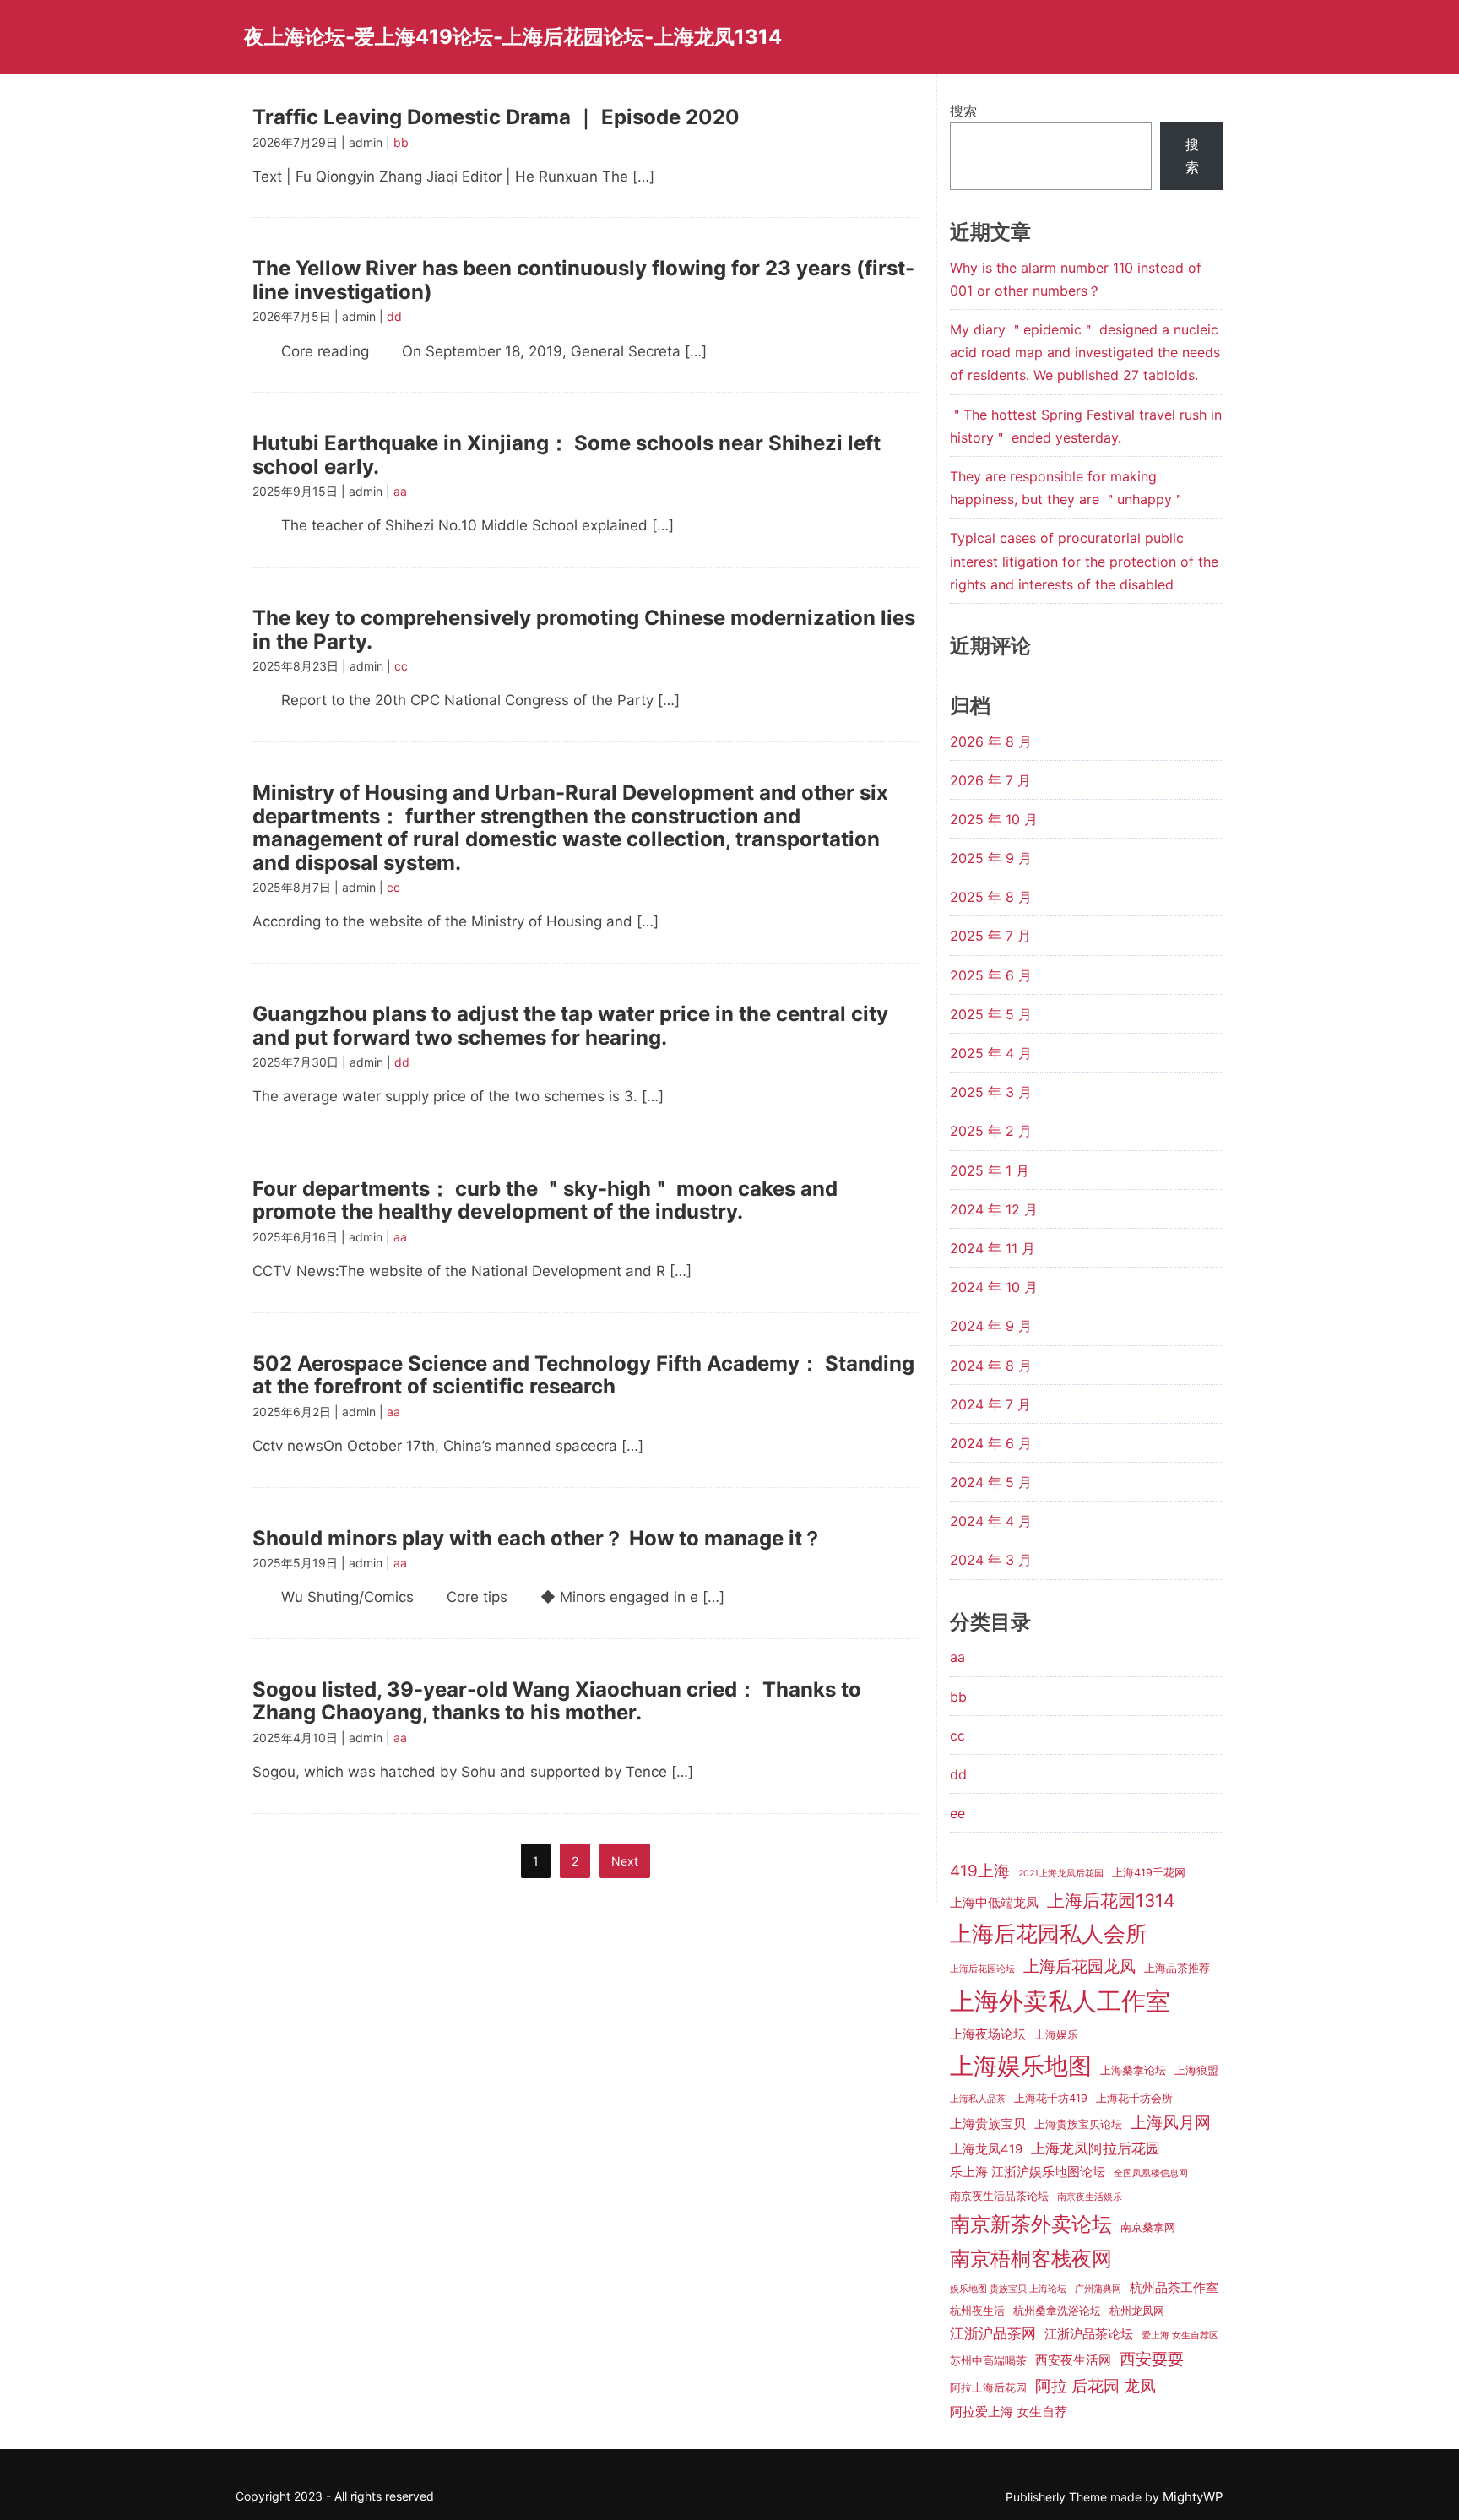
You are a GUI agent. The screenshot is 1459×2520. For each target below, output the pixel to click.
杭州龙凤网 (1137, 2311)
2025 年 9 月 (991, 858)
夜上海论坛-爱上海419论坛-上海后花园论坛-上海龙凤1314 (513, 37)
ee (957, 1813)
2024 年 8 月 (991, 1366)
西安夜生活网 (1073, 2360)
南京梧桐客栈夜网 (1031, 2259)
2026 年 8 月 (991, 741)
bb (401, 142)
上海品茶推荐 (1177, 1968)
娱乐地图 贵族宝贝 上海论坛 (1008, 2289)
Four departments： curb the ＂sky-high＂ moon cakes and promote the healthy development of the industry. (545, 1200)
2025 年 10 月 (994, 819)
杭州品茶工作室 (1174, 2288)
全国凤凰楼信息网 (1151, 2173)
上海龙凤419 (986, 2149)
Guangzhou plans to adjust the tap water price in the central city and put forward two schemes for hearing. (570, 1026)
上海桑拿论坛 (1133, 2070)
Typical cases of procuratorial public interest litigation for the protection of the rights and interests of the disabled (1084, 561)
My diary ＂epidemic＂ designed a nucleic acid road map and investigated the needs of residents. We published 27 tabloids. (1085, 352)
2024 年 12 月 (994, 1209)
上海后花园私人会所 (1049, 1933)
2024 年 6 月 (991, 1443)
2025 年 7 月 (990, 936)
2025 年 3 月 (991, 1092)
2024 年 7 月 (990, 1404)
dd (394, 316)
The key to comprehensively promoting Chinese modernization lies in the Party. (584, 630)
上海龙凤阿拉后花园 (1096, 2148)
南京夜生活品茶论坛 (999, 2196)
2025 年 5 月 (991, 1014)
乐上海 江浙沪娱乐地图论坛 (1028, 2172)
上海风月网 (1171, 2123)
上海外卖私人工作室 (1060, 2001)
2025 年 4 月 (991, 1053)
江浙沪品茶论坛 (1089, 2334)
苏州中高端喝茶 (988, 2361)
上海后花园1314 (1111, 1901)
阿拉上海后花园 (988, 2388)
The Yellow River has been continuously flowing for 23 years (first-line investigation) (583, 280)
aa (400, 491)
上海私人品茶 (978, 2099)
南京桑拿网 (1148, 2227)
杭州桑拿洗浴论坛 (1057, 2311)
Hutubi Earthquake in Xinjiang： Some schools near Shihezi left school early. (567, 455)
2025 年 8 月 (991, 897)
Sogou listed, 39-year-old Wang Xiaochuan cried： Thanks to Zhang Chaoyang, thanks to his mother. (557, 1701)
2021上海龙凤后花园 (1061, 1874)
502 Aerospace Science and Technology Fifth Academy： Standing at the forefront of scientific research (583, 1375)
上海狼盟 (1196, 2070)
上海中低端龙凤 (994, 1903)
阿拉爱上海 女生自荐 (1009, 2412)
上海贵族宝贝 (988, 2124)
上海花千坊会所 (1134, 2098)
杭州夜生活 (977, 2311)
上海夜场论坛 (988, 2034)
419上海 (980, 1871)
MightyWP (1193, 2497)
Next (625, 1861)
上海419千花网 (1149, 1873)
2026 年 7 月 (990, 780)
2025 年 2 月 (991, 1131)
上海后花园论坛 (982, 1969)
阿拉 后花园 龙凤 (1096, 2386)
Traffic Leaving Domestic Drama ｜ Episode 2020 (496, 117)
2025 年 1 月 (990, 1170)
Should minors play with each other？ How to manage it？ (537, 1538)
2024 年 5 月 (991, 1482)
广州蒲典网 (1098, 2289)
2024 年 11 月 (993, 1248)
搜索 (963, 111)
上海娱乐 (1056, 2035)
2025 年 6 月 (991, 975)
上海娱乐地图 (1021, 2066)
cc (401, 666)
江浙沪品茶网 (993, 2333)
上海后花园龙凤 (1079, 1966)
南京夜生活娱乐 (1090, 2197)
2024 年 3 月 (991, 1560)
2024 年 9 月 (991, 1326)
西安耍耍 (1152, 2359)
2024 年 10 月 (994, 1287)
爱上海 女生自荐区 (1180, 2335)
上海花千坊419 (1051, 2098)
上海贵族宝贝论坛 (1078, 2124)
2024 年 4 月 (991, 1521)
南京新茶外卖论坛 (1031, 2224)
